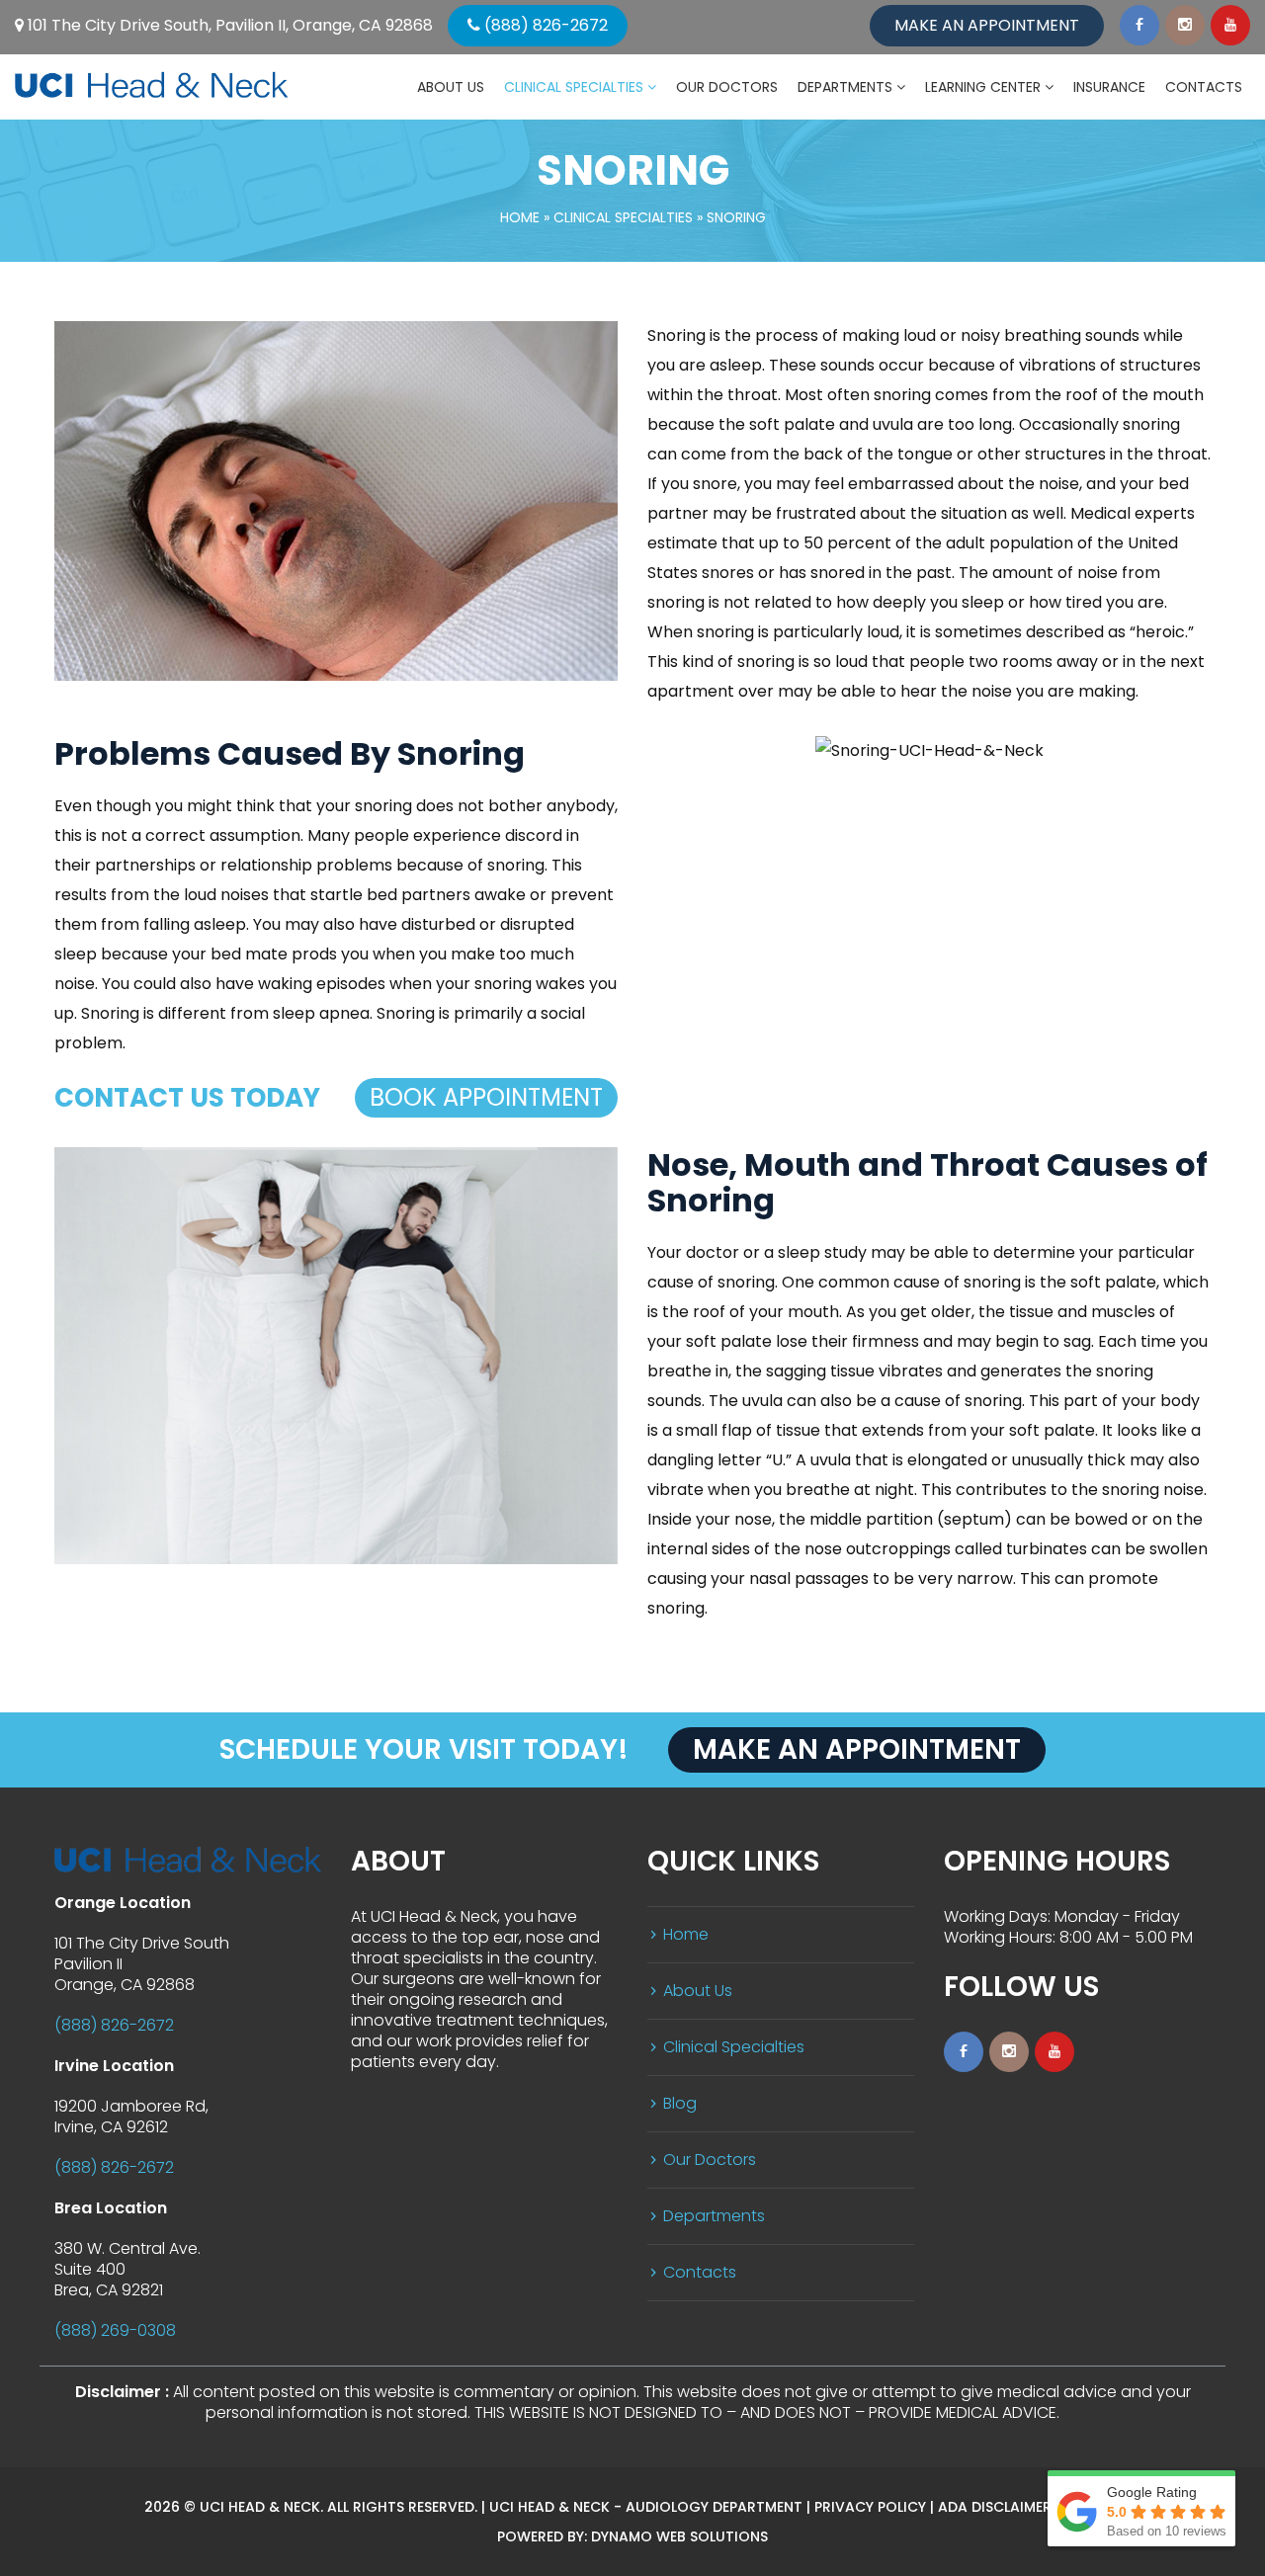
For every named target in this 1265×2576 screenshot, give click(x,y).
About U (698, 1991)
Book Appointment (486, 1097)
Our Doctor (710, 2160)
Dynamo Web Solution (679, 2536)
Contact (700, 2272)
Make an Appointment (987, 25)
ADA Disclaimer (995, 2507)
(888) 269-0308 (115, 2330)
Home (520, 217)
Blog (680, 2103)
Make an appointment (857, 1749)
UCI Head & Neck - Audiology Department (646, 2507)
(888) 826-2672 (544, 25)
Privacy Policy (870, 2507)
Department (714, 2216)
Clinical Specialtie (623, 217)
